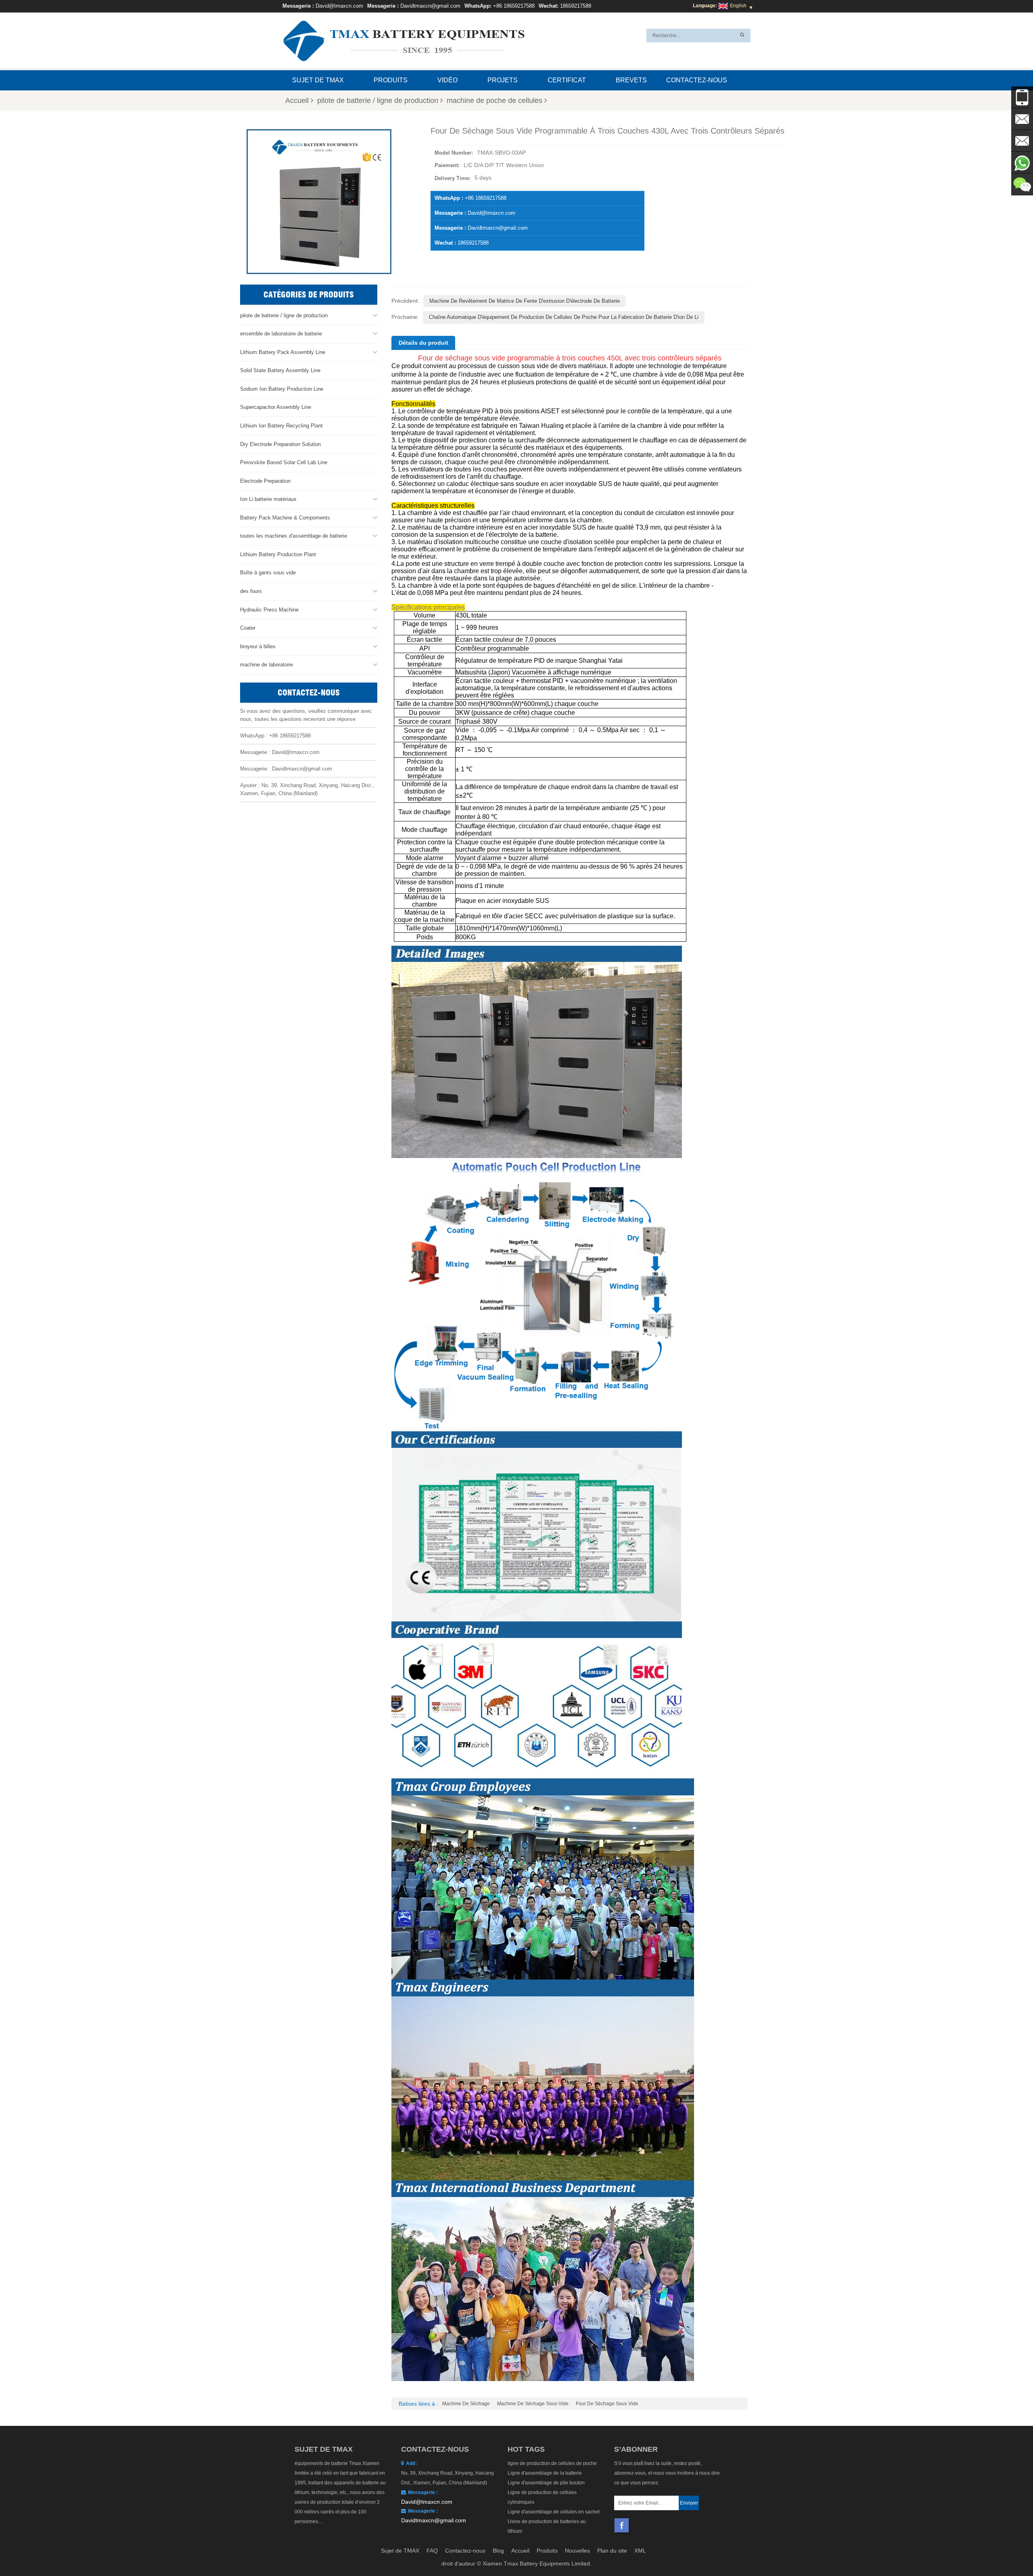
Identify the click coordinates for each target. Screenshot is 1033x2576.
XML (640, 2551)
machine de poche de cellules (495, 101)
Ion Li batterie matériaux (268, 499)
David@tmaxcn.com (339, 6)
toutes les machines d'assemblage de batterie (294, 536)
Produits (391, 80)
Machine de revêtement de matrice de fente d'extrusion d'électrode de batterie (525, 301)
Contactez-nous (697, 80)
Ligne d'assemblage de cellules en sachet (554, 2512)
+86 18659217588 (514, 6)
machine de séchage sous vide (533, 2404)
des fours (251, 591)
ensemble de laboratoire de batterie (281, 334)
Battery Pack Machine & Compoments (285, 518)
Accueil (297, 101)
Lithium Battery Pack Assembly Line (283, 352)
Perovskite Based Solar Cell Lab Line (284, 462)
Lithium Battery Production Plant (278, 554)
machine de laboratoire (267, 665)
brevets (631, 80)
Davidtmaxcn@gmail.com (430, 6)
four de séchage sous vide (607, 2404)
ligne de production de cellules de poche (552, 2463)
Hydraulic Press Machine (269, 610)
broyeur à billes (258, 646)
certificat (567, 80)
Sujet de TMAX (318, 80)
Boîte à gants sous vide (268, 573)
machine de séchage (466, 2404)
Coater (248, 628)
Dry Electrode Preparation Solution (280, 444)
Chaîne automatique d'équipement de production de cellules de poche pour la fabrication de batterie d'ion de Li (564, 317)
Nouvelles (577, 2551)
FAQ (432, 2551)
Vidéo (447, 80)
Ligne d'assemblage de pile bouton (546, 2483)
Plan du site (612, 2551)
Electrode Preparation (265, 481)
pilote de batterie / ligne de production (378, 101)
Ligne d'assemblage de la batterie (545, 2473)
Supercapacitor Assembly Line (276, 407)
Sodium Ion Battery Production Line (282, 389)
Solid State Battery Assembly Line (280, 370)
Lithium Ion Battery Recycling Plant (281, 426)
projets (503, 80)
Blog (498, 2551)
